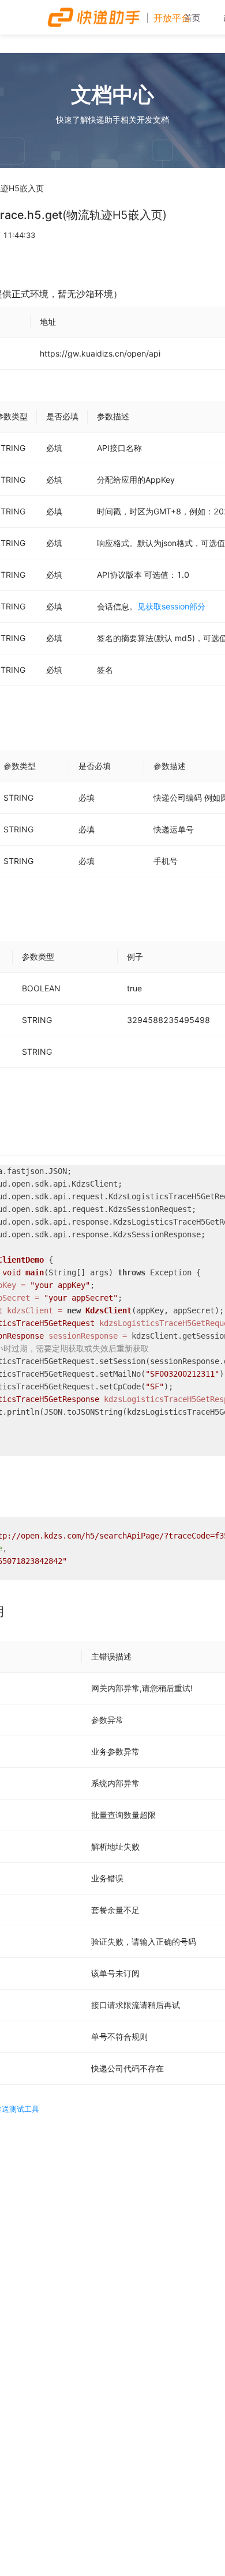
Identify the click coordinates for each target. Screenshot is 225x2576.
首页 (192, 18)
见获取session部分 (171, 606)
